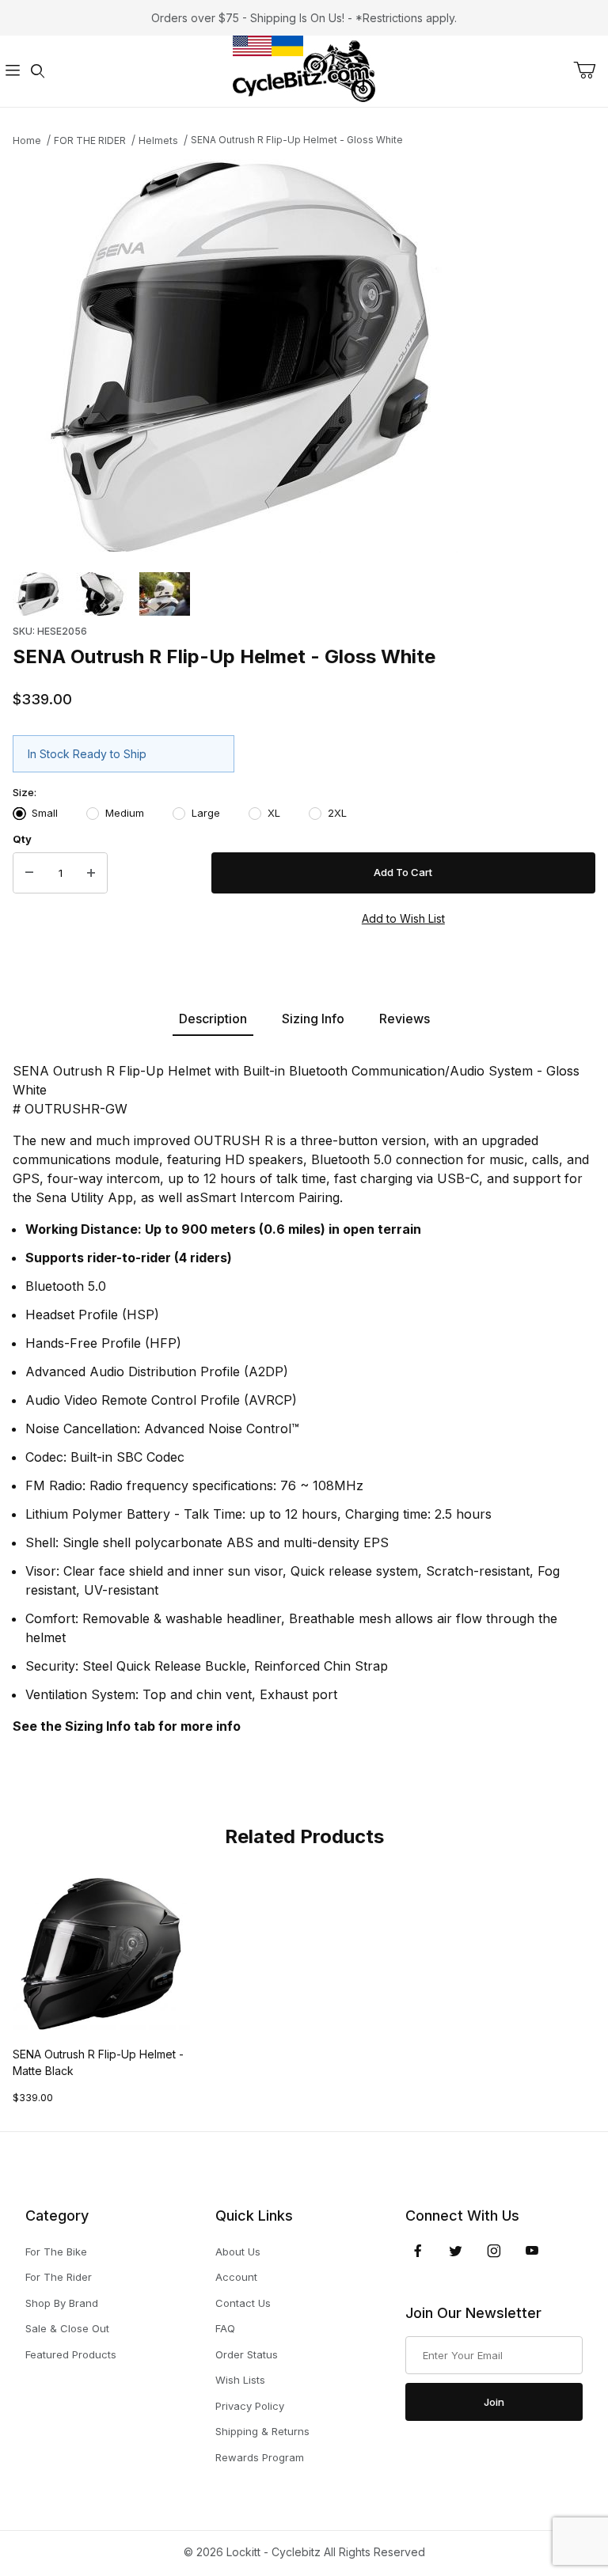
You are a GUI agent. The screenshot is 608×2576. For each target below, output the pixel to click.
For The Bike (56, 2252)
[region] (304, 594)
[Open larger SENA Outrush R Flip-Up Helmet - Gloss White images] (304, 356)
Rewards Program (260, 2457)
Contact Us (243, 2303)
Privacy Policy (250, 2406)
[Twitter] (456, 2251)
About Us (238, 2252)
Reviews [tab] (405, 1019)
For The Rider (59, 2277)
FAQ (225, 2328)
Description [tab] (213, 1019)
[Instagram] (494, 2251)
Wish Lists (240, 2380)
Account (236, 2277)
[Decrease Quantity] (29, 873)
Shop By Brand (62, 2303)
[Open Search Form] (38, 72)
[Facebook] (418, 2251)
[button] (38, 594)
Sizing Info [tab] (313, 1019)
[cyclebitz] (304, 70)
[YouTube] (532, 2251)
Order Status (247, 2354)
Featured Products (71, 2354)
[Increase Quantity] (91, 873)
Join (494, 2402)
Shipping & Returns (262, 2431)
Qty (22, 839)
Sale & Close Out (67, 2328)
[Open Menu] (13, 72)
